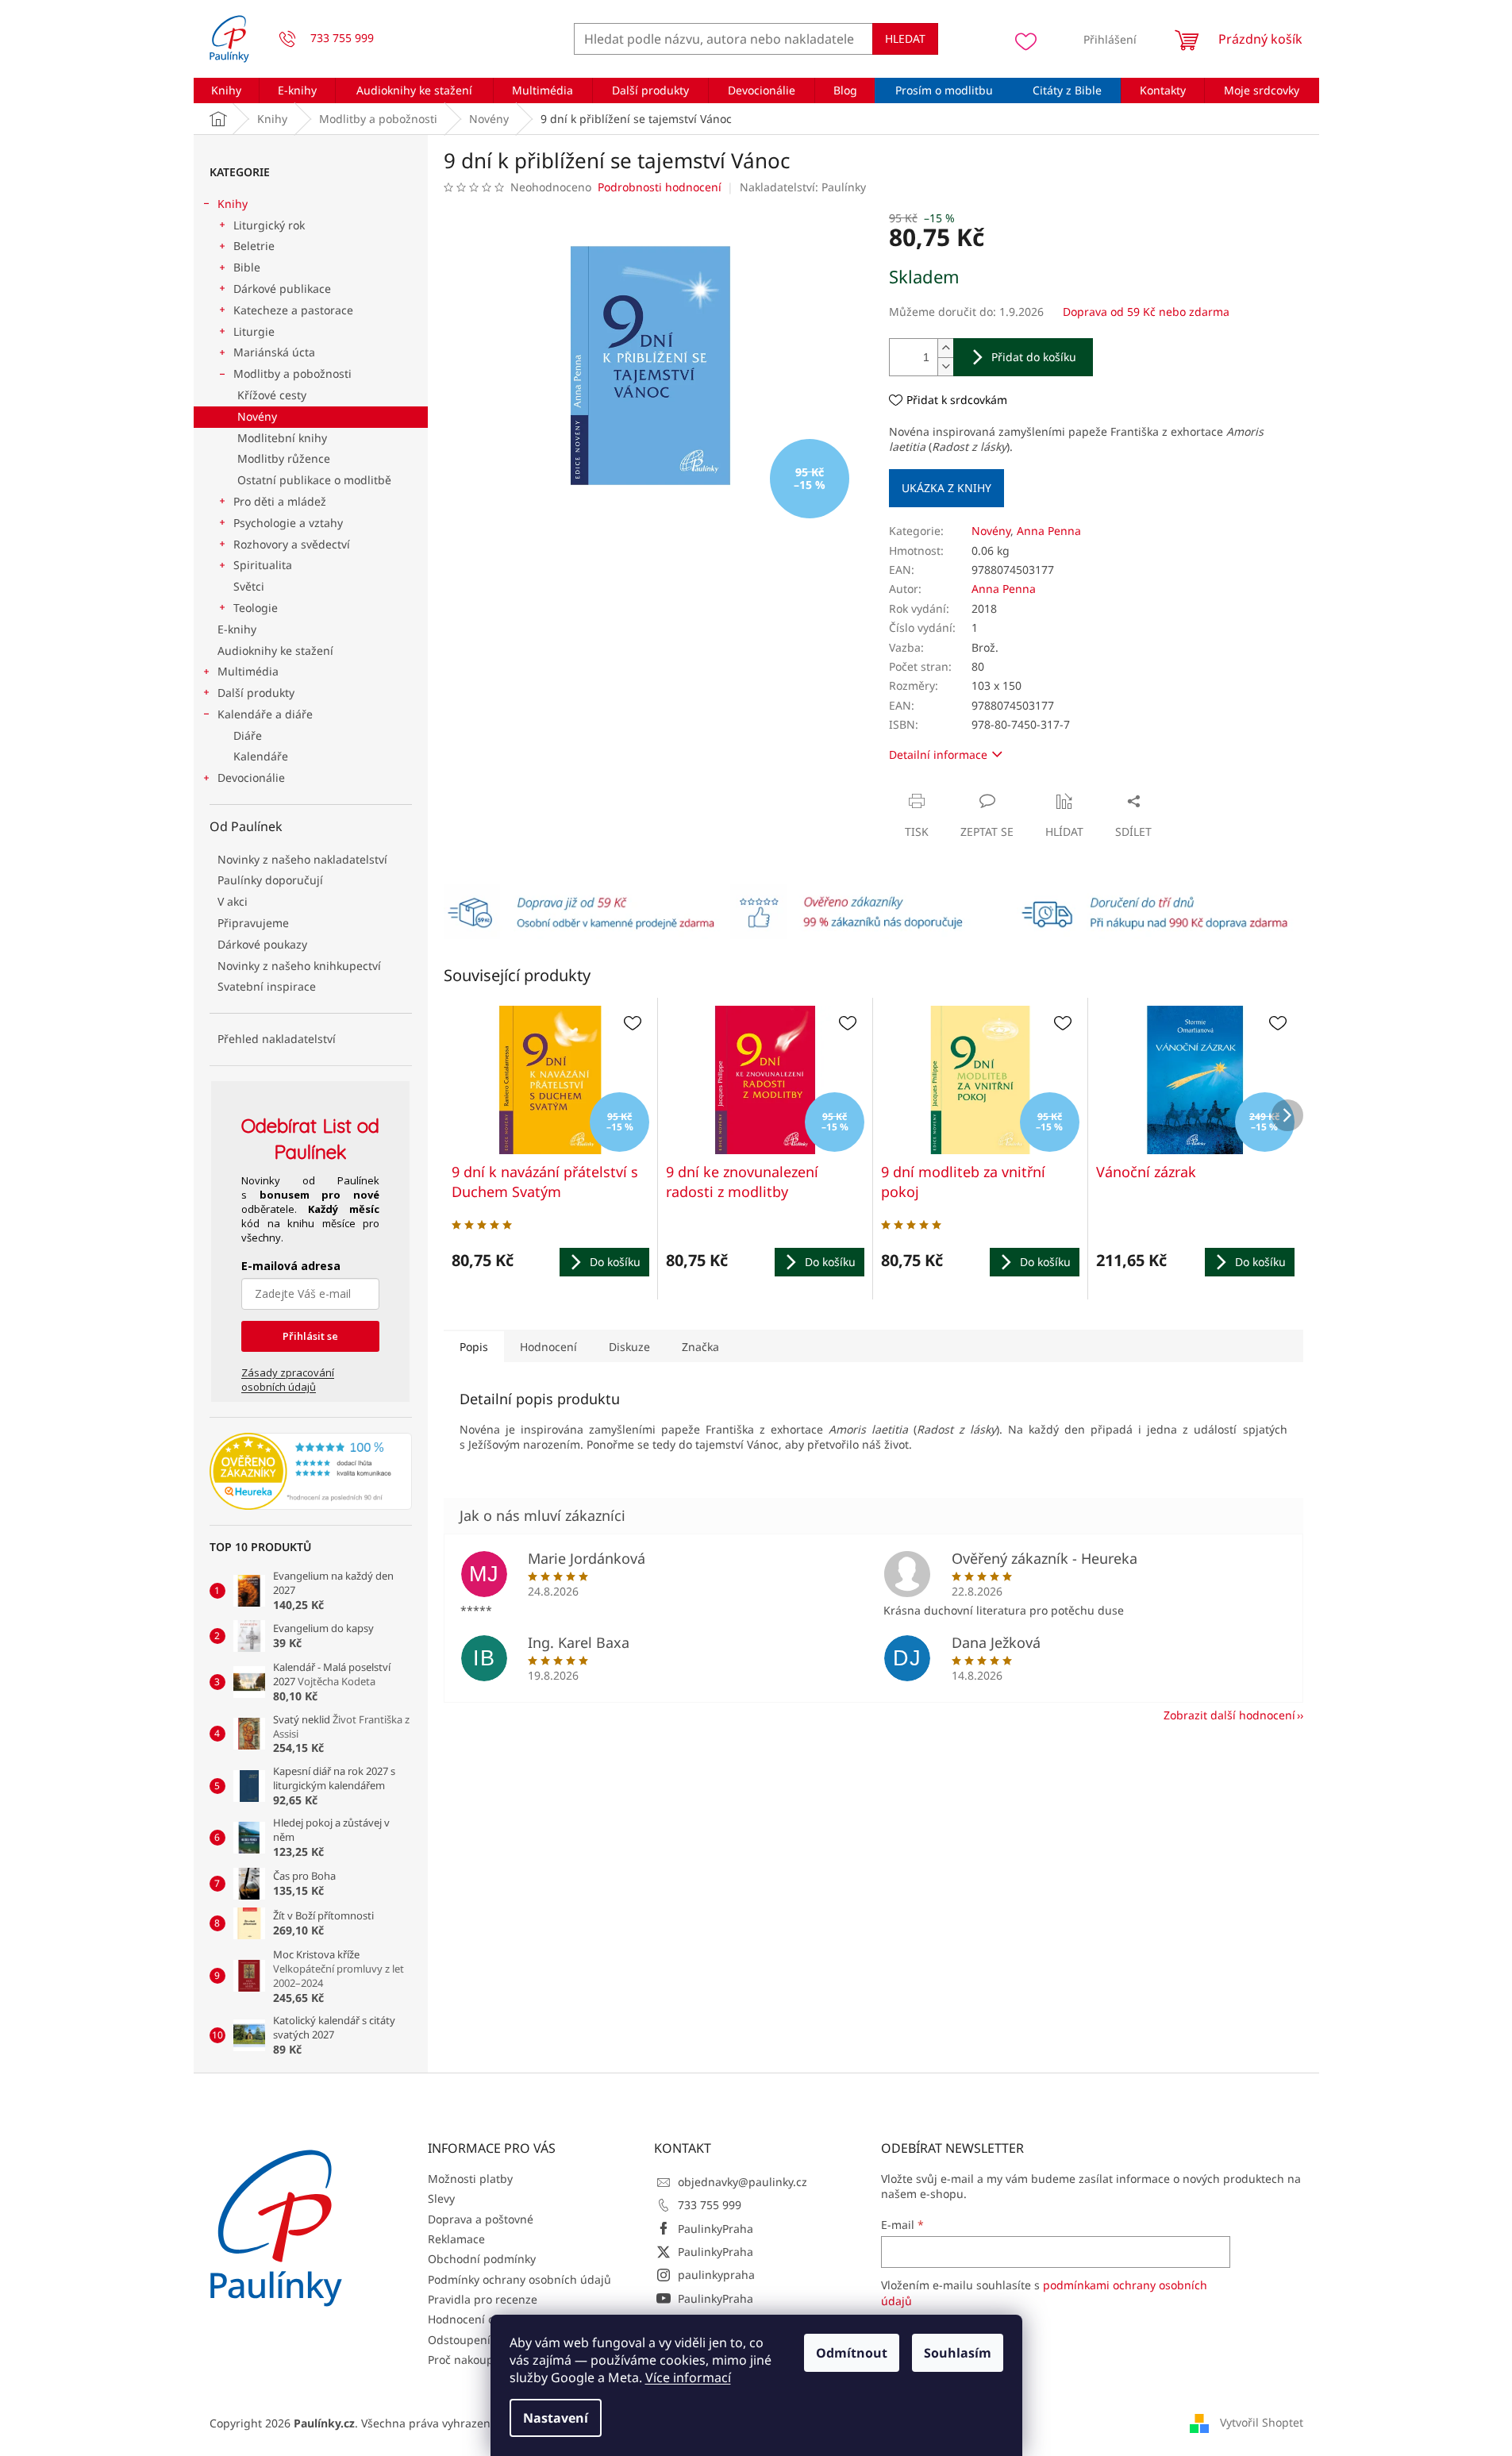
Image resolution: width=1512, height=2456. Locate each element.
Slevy (441, 2198)
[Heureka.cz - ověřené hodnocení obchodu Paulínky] (311, 1472)
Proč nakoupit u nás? (483, 2360)
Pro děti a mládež (280, 501)
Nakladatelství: (803, 187)
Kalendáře (261, 756)
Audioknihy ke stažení (275, 651)
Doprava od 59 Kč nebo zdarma (1146, 312)
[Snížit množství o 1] (945, 366)
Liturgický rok (269, 225)
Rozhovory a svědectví (292, 544)
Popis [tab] (474, 1347)
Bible (247, 267)
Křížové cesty (272, 395)
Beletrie (254, 246)
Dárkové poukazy (262, 944)
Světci (249, 586)
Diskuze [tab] (629, 1347)
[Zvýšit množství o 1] (945, 348)
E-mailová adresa (291, 1266)
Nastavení (556, 2418)
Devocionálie (251, 778)
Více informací (688, 2377)
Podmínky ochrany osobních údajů (519, 2279)
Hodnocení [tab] (548, 1347)
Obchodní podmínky (482, 2259)
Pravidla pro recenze (483, 2299)
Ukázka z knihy (946, 488)
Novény (257, 416)
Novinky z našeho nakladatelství (302, 859)
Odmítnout (852, 2353)
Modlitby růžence (284, 458)
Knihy (233, 204)
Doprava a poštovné (481, 2219)
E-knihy (237, 629)
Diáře (248, 735)
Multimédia (248, 671)
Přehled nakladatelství (277, 1039)
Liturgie (254, 331)
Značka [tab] (700, 1347)
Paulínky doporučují (270, 880)
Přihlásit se (310, 1336)
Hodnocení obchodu (481, 2319)
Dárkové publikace (282, 289)
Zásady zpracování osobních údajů (288, 1380)
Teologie (256, 608)
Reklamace (456, 2239)
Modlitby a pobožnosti (292, 373)
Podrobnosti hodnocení (660, 187)
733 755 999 (710, 2205)
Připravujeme (253, 923)
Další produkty (256, 693)
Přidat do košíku (1034, 357)
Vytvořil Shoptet (1262, 2422)
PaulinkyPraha (716, 2229)
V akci (233, 901)
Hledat (905, 38)
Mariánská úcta (274, 352)
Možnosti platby (470, 2179)
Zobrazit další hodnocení (1229, 1715)
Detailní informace (938, 755)
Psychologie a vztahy (288, 523)
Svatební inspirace (267, 986)
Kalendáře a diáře (265, 714)
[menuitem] (227, 90)
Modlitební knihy (282, 438)
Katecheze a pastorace (293, 310)
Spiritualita (263, 565)
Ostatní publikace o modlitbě (314, 480)
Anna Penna (1049, 531)
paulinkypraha (716, 2275)
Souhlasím (958, 2353)
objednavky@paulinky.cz (743, 2182)
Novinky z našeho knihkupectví (299, 966)
